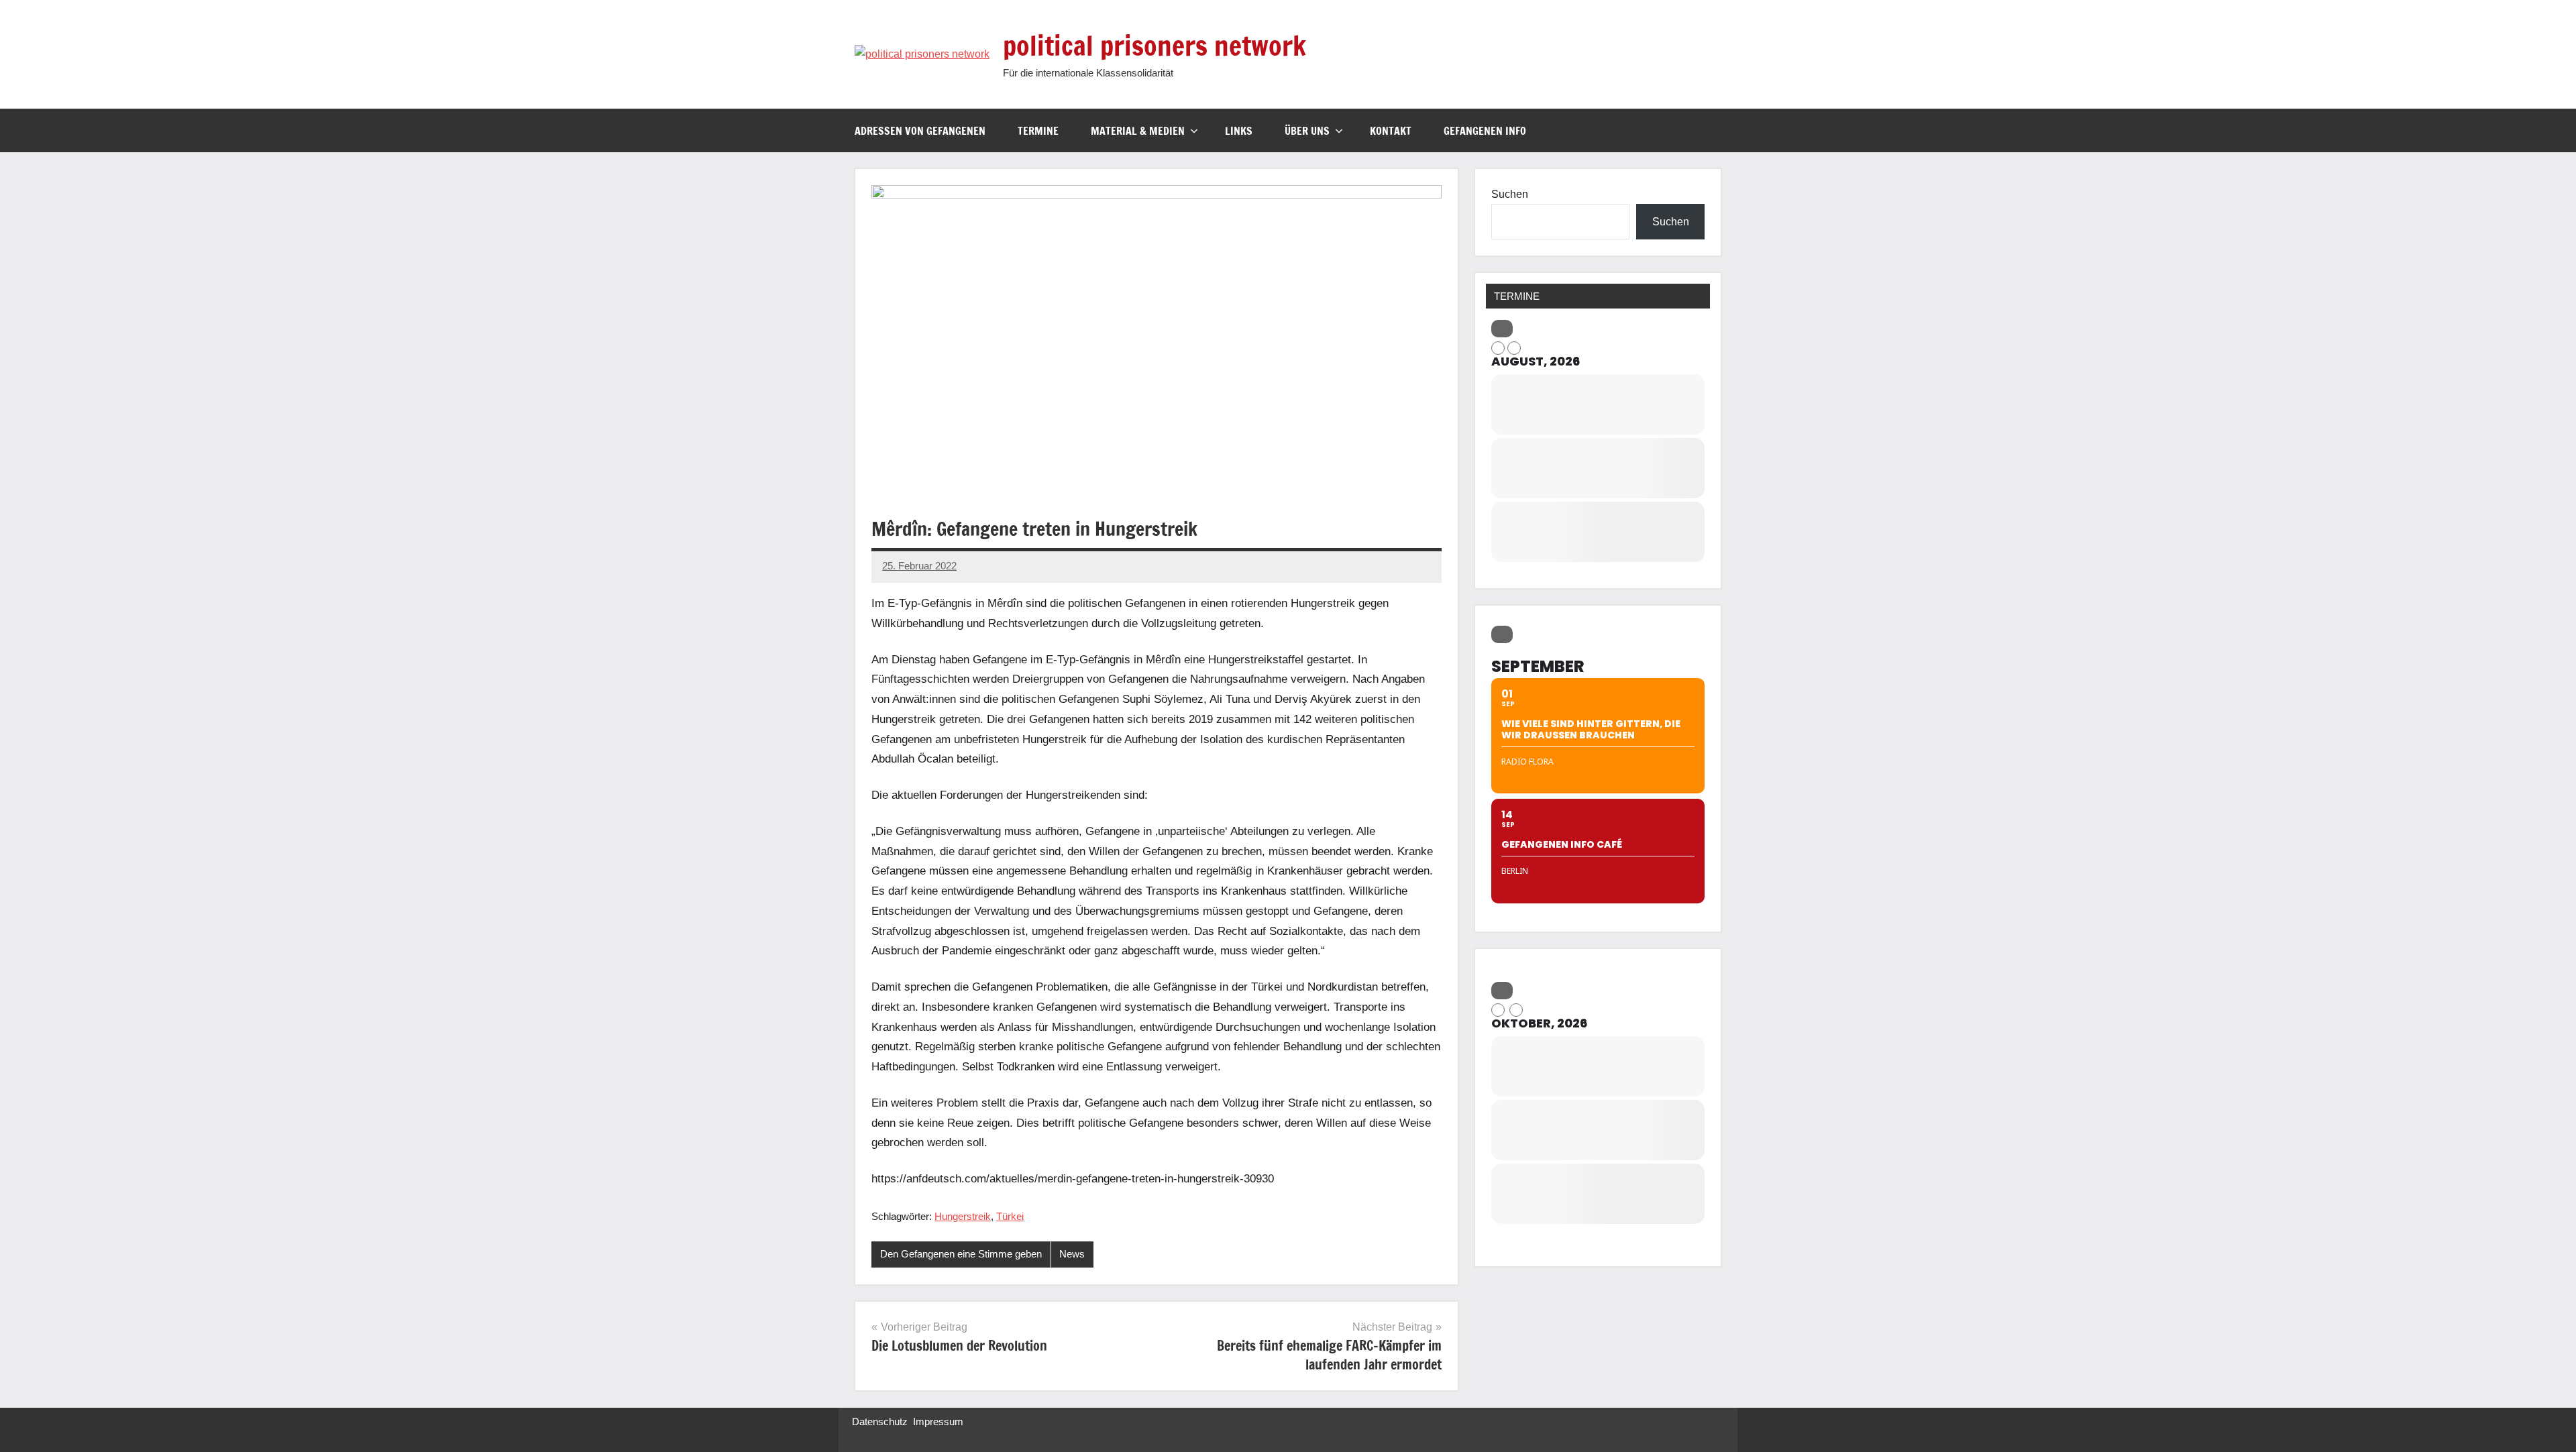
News (1072, 1254)
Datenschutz (880, 1421)
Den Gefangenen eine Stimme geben (961, 1254)
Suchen (1510, 194)
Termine (1038, 131)
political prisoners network (1155, 45)
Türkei (1010, 1216)
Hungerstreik (963, 1216)
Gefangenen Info (1485, 131)
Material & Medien (1138, 131)
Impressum (938, 1421)
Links (1239, 131)
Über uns (1307, 131)
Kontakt (1391, 131)
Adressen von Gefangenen (920, 131)
